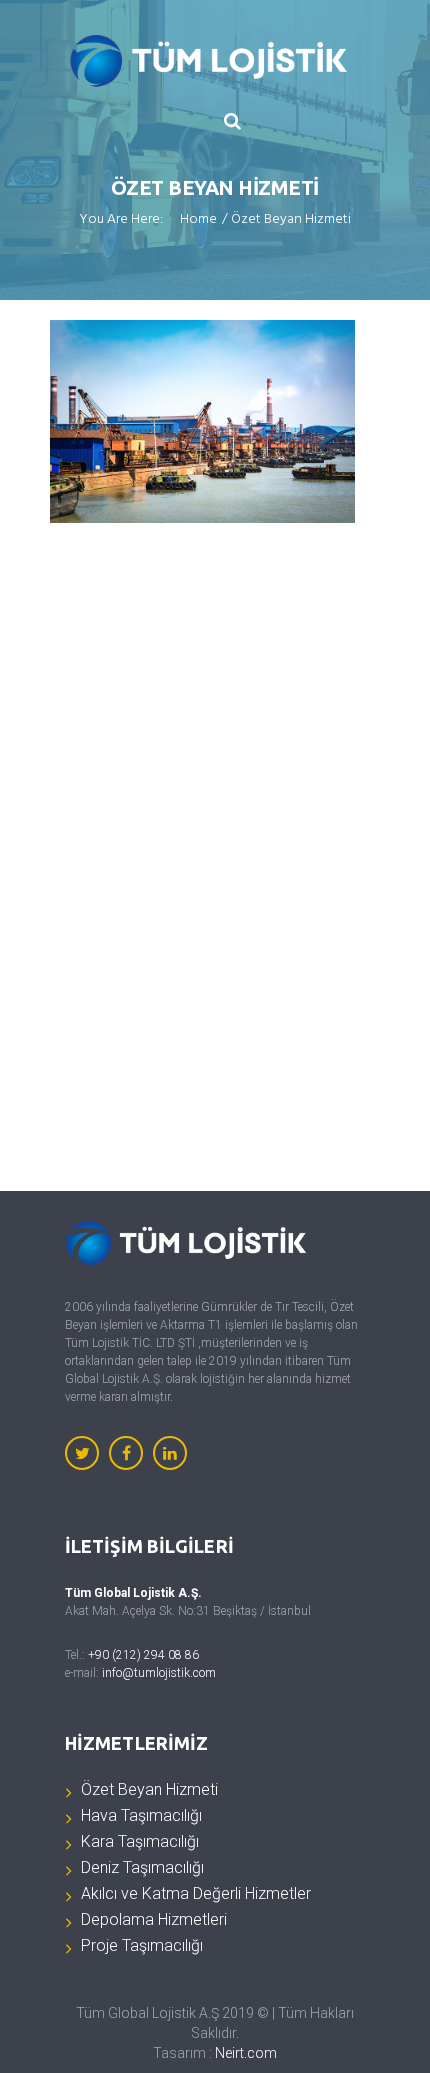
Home (198, 221)
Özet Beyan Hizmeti (149, 1789)
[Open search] (233, 121)
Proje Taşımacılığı (142, 1945)
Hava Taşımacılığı (141, 1815)
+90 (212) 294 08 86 (143, 1655)
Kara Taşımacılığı (140, 1841)
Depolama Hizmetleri (154, 1919)
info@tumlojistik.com (159, 1673)
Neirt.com (246, 2053)
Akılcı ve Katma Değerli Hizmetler (196, 1893)
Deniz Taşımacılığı (142, 1867)
